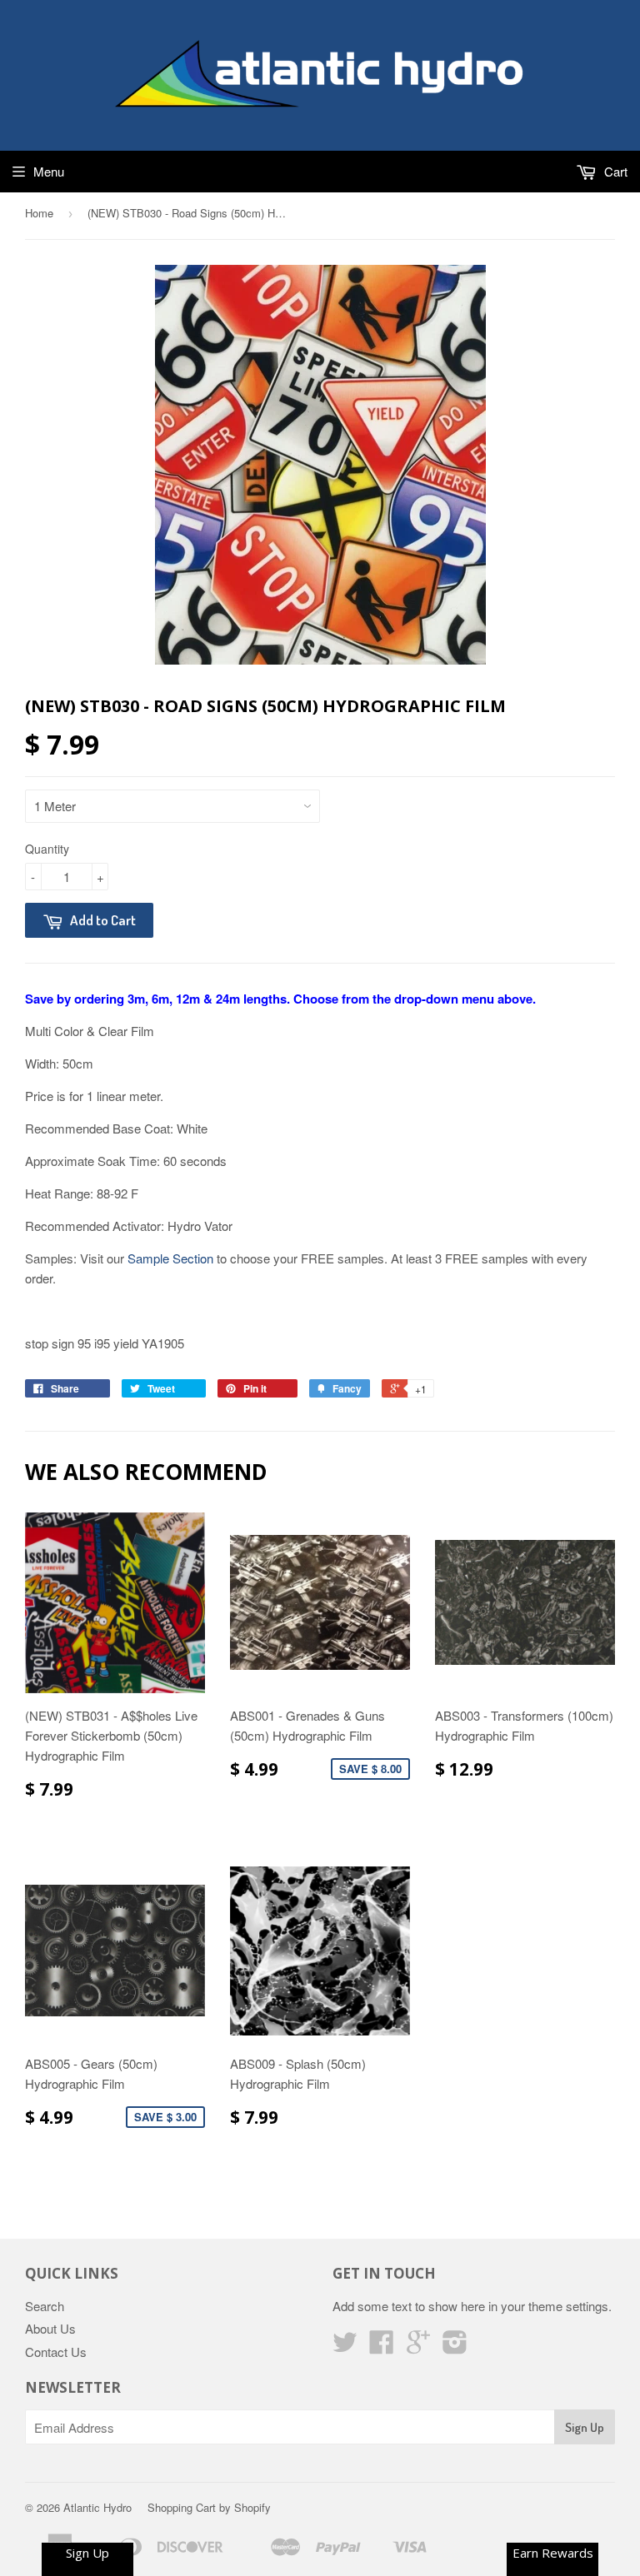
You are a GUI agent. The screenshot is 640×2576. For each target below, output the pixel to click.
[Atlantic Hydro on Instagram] (455, 2347)
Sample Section (170, 1258)
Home (39, 213)
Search (45, 2306)
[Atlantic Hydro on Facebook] (382, 2347)
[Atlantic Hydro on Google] (418, 2347)
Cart (614, 171)
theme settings (568, 2306)
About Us (50, 2328)
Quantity (47, 849)
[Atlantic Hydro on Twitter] (345, 2347)
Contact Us (56, 2352)
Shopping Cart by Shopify (209, 2507)
